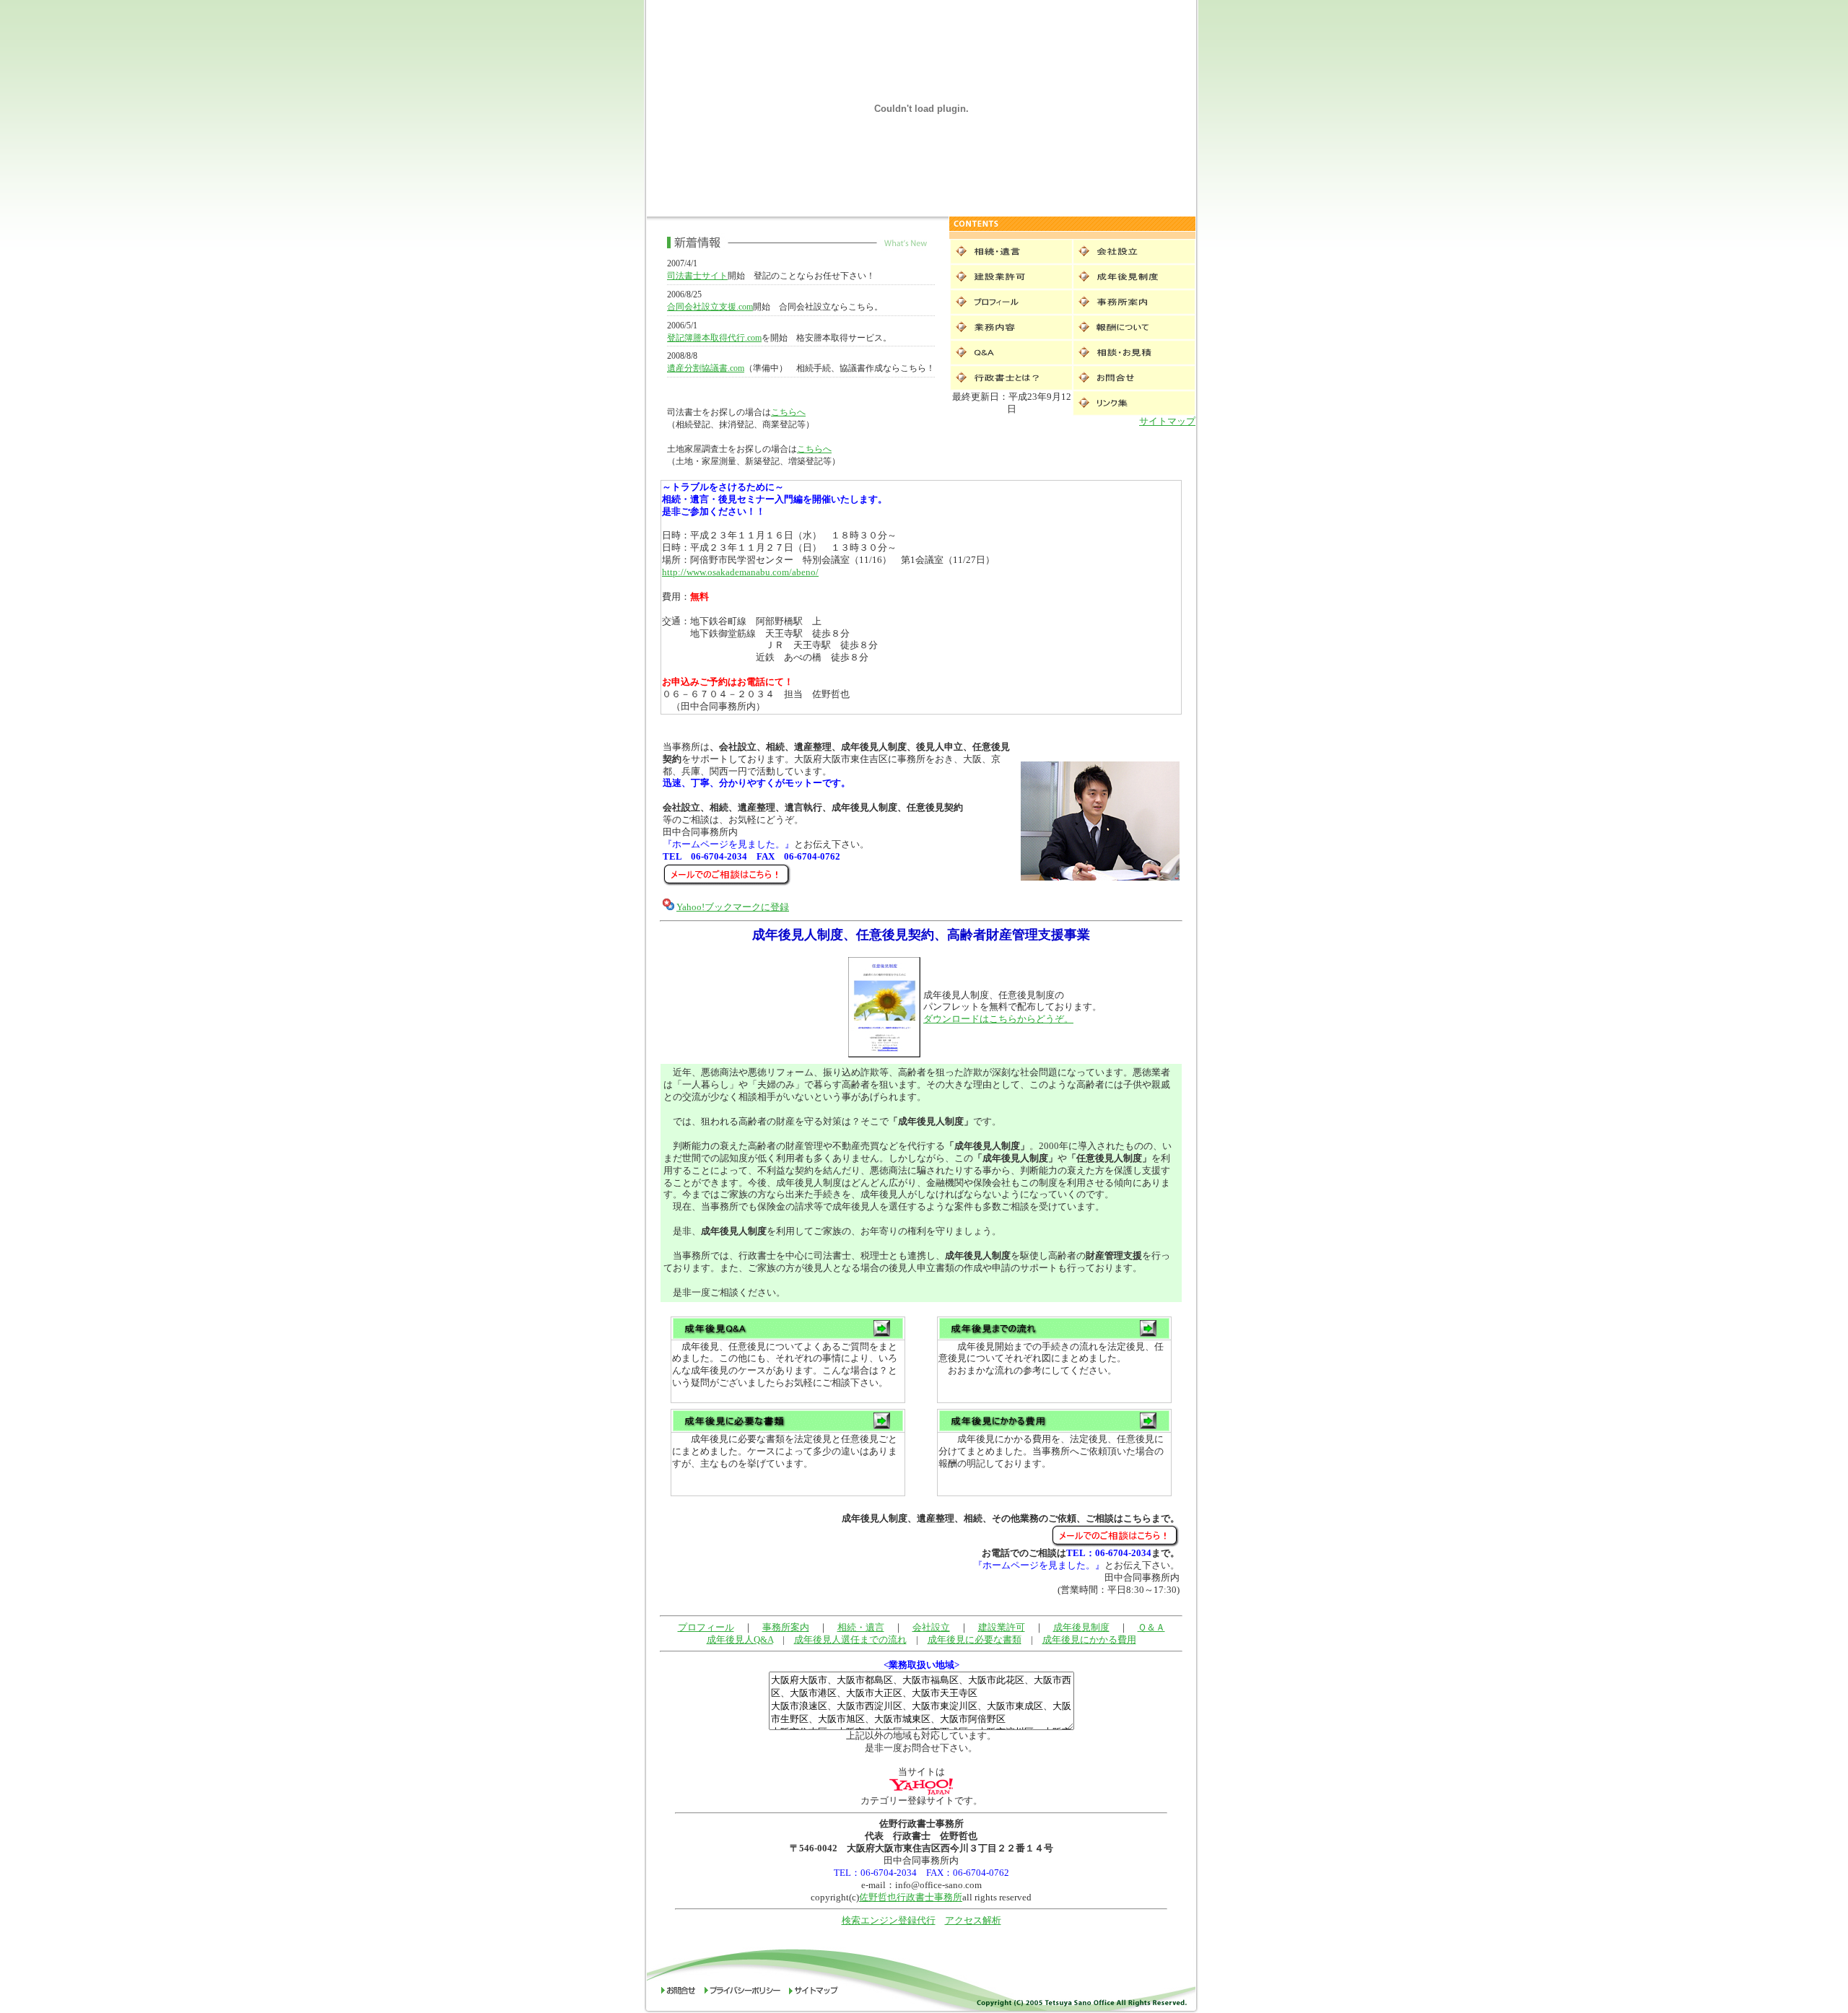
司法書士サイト (697, 276)
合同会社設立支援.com (710, 307)
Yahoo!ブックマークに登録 (733, 907)
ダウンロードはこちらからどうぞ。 (998, 1019)
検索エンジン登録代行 (889, 1920)
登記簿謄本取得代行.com (714, 338)
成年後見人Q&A (740, 1639)
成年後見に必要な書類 (975, 1639)
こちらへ (788, 412)
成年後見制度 (1081, 1627)
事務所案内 (786, 1627)
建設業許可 (1002, 1627)
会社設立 (931, 1627)
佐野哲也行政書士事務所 (911, 1897)
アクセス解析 (973, 1920)
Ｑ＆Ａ (1151, 1627)
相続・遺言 (861, 1627)
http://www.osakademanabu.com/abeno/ (740, 572)
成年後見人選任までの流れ (850, 1639)
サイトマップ (1167, 421)
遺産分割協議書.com (706, 368)
